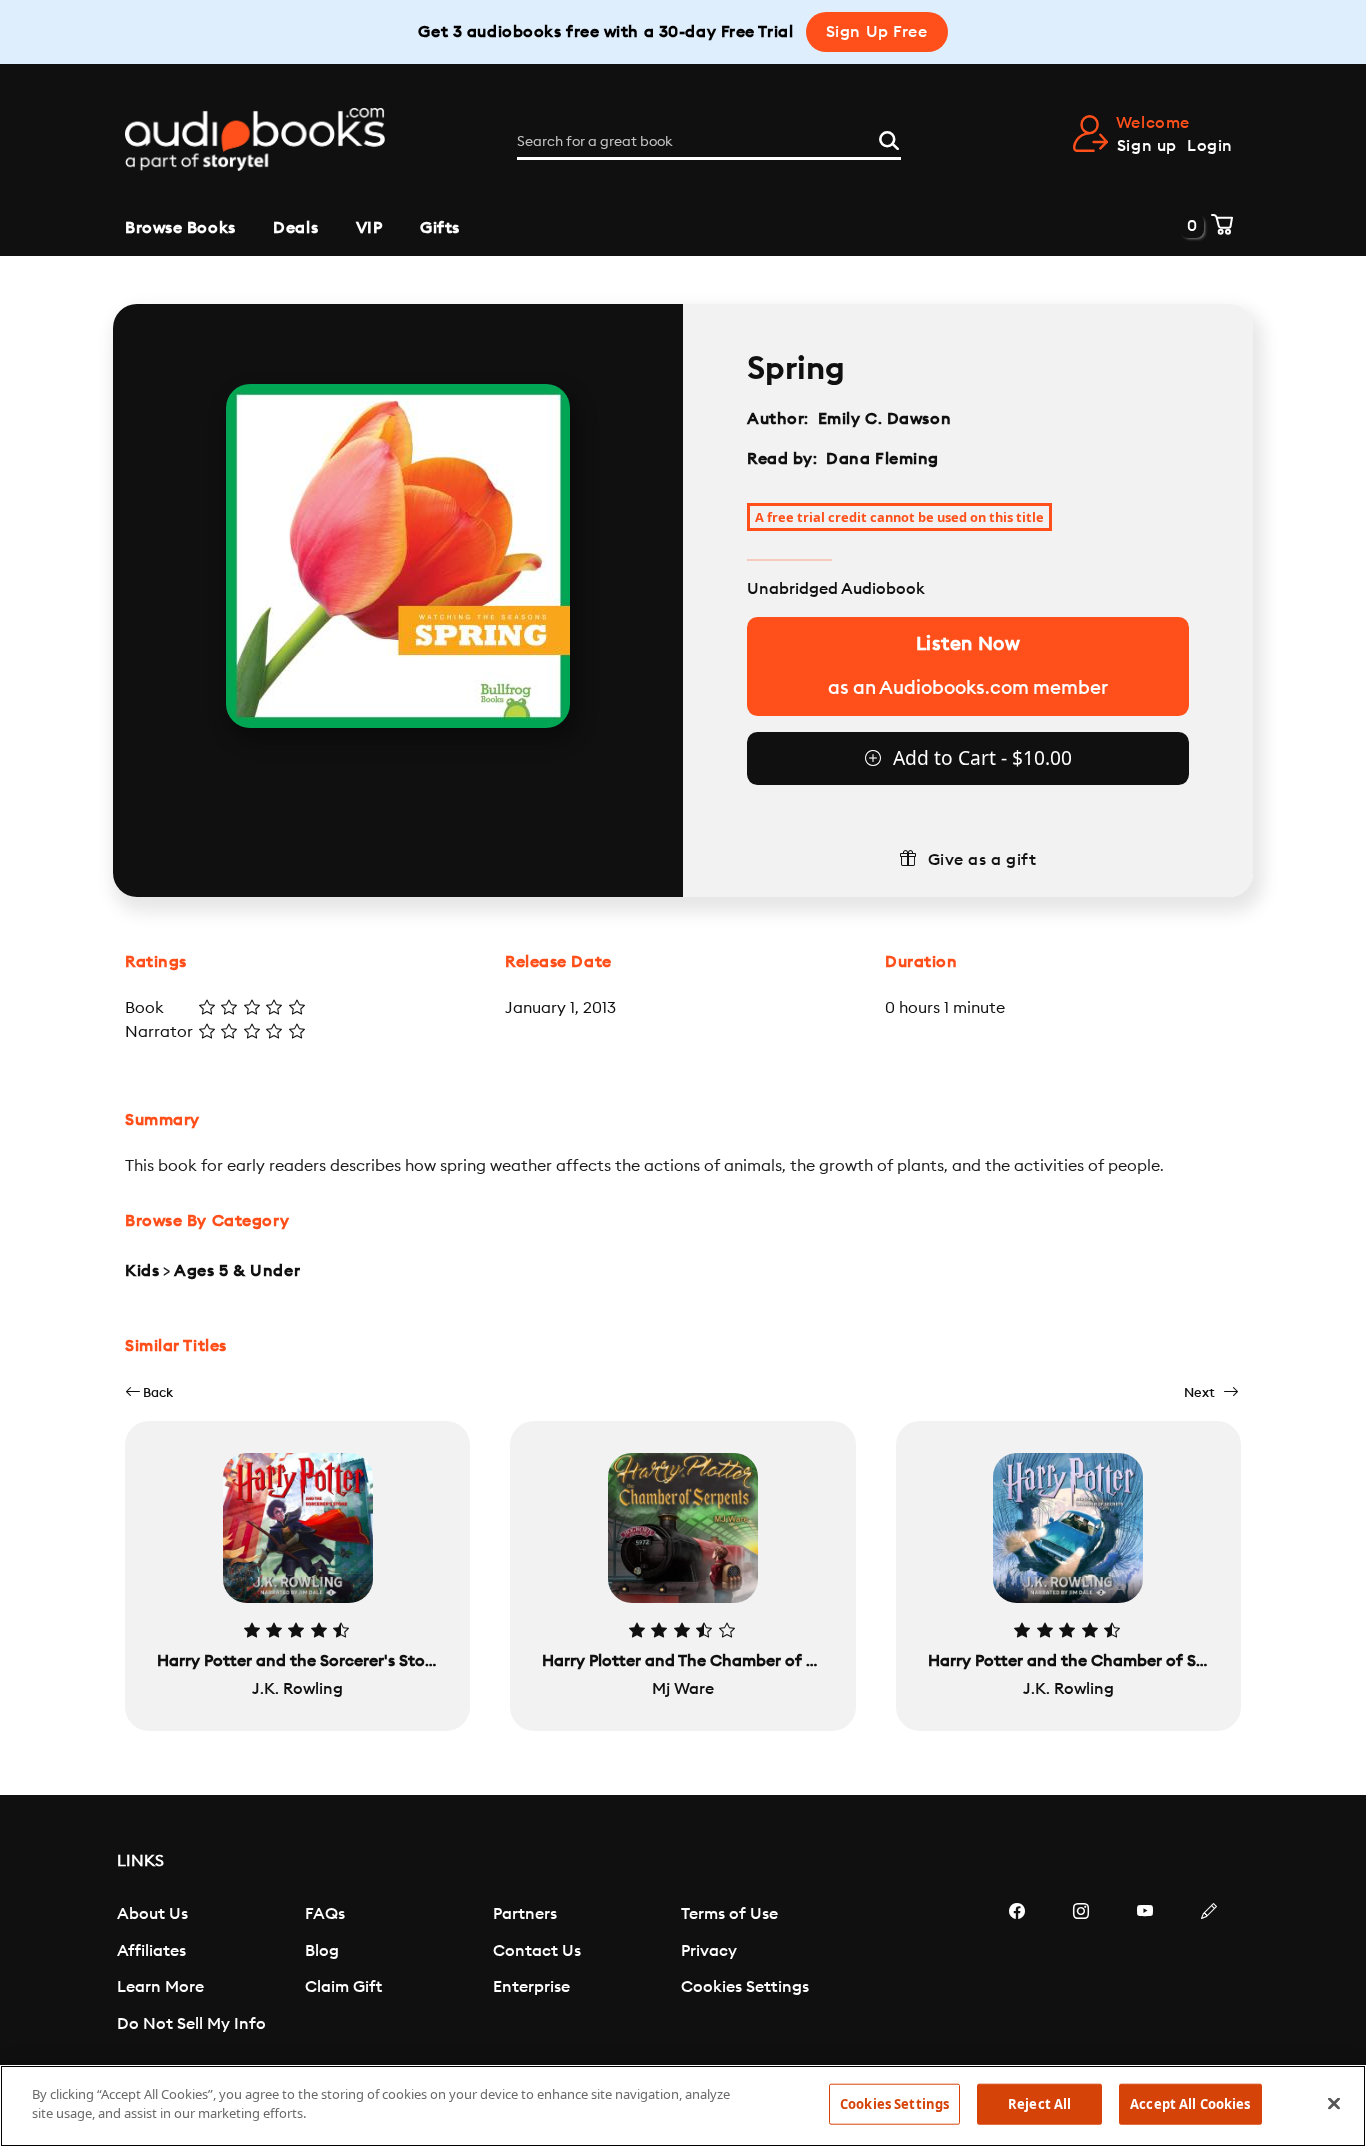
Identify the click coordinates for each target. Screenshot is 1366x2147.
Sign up (1147, 146)
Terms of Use (729, 1914)
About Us (152, 1914)
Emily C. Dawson (884, 419)
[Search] (889, 138)
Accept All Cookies (1190, 2104)
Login (1210, 146)
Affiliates (151, 1951)
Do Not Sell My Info (191, 2024)
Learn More (160, 1987)
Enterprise (531, 1987)
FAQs (325, 1914)
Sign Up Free (877, 32)
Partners (525, 1914)
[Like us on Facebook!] (1017, 1971)
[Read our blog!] (1209, 1971)
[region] (683, 2106)
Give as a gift (982, 860)
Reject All (1039, 2104)
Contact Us (537, 1951)
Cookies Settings (745, 1987)
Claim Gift (343, 1987)
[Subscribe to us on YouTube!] (1145, 1971)
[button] (149, 1392)
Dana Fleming (882, 459)
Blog (322, 1951)
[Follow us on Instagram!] (1081, 1971)
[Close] (1334, 2103)
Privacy (709, 1951)
